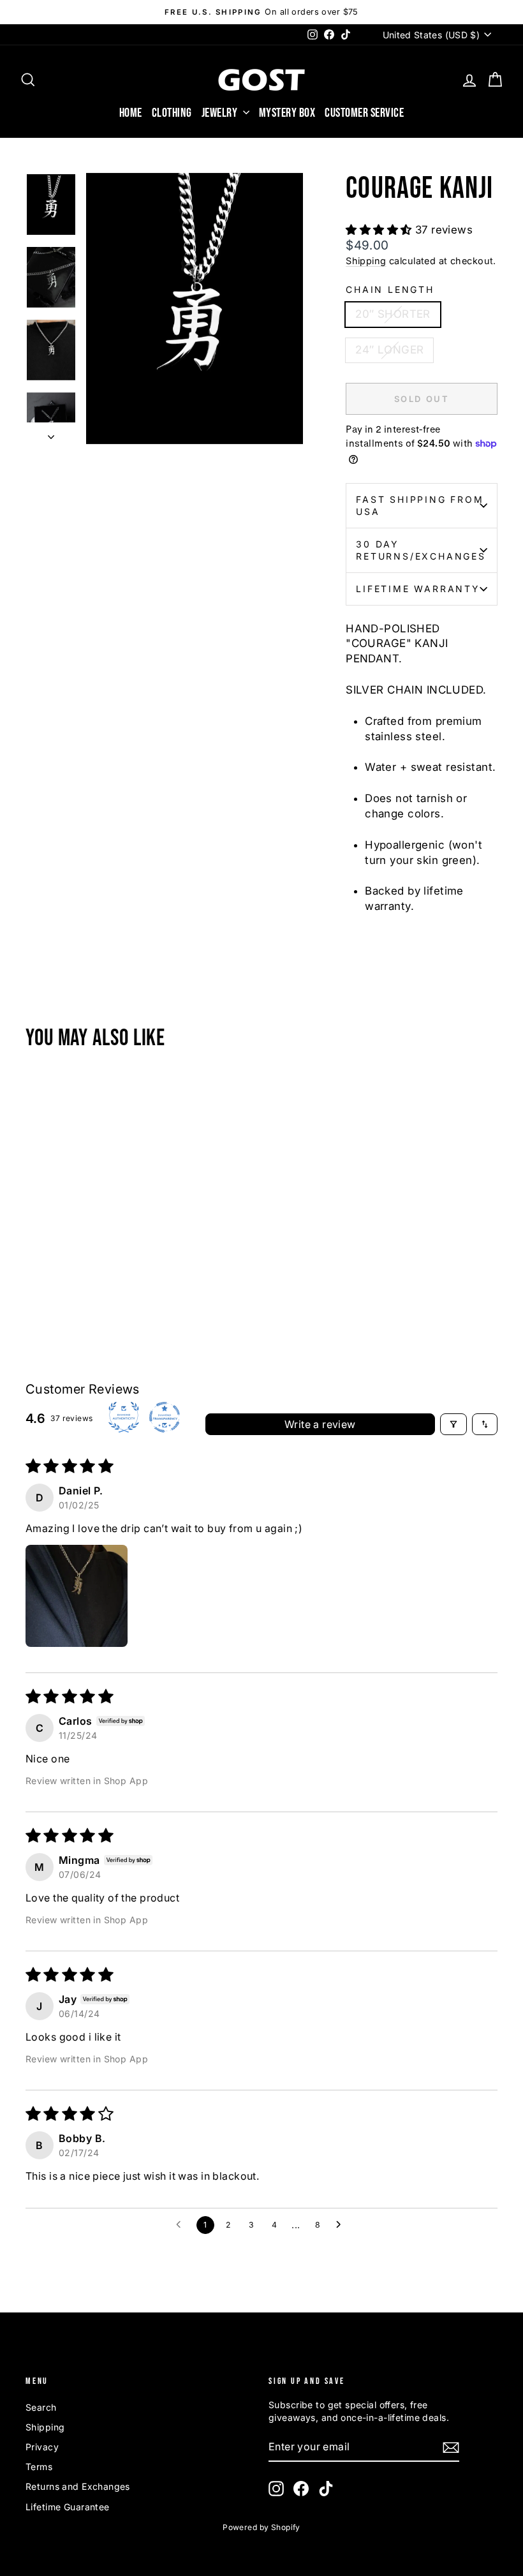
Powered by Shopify (261, 2527)
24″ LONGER (389, 350)
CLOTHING (172, 113)
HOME (131, 113)
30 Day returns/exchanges (421, 550)
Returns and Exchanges (78, 2486)
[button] (380, 230)
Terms (39, 2467)
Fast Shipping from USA (420, 506)
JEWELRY (221, 113)
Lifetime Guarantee (68, 2507)
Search (41, 2407)
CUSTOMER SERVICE (364, 113)
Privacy (42, 2447)
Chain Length (390, 289)
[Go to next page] (342, 2225)
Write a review (320, 1424)
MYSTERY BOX (287, 113)
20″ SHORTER (393, 314)
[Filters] (453, 1424)
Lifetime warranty (418, 589)
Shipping (366, 261)
